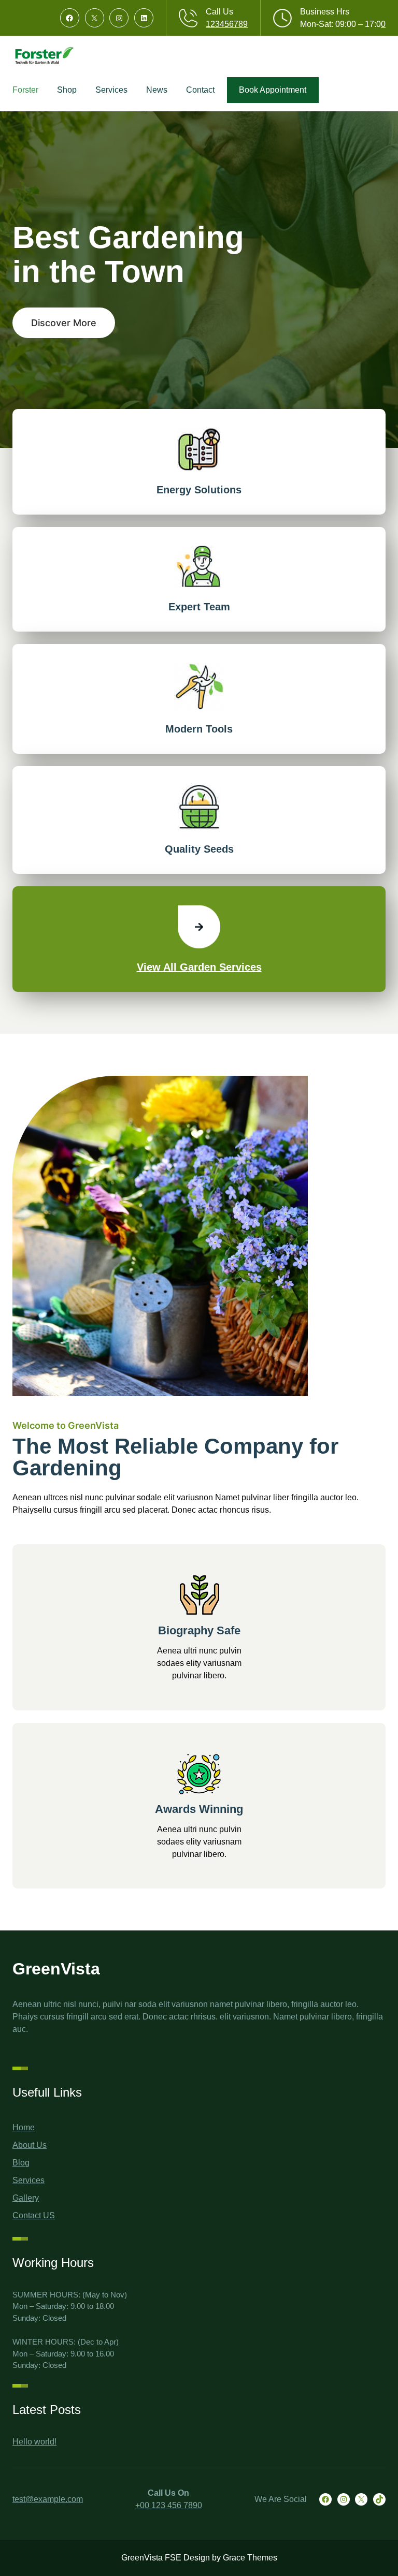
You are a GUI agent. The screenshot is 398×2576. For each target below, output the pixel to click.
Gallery (26, 2198)
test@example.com (48, 2499)
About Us (30, 2145)
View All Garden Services (199, 967)
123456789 (227, 24)
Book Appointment (273, 90)
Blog (21, 2163)
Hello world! (34, 2442)
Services (29, 2180)
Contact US (34, 2215)
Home (24, 2127)
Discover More (64, 323)
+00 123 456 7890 (169, 2505)
